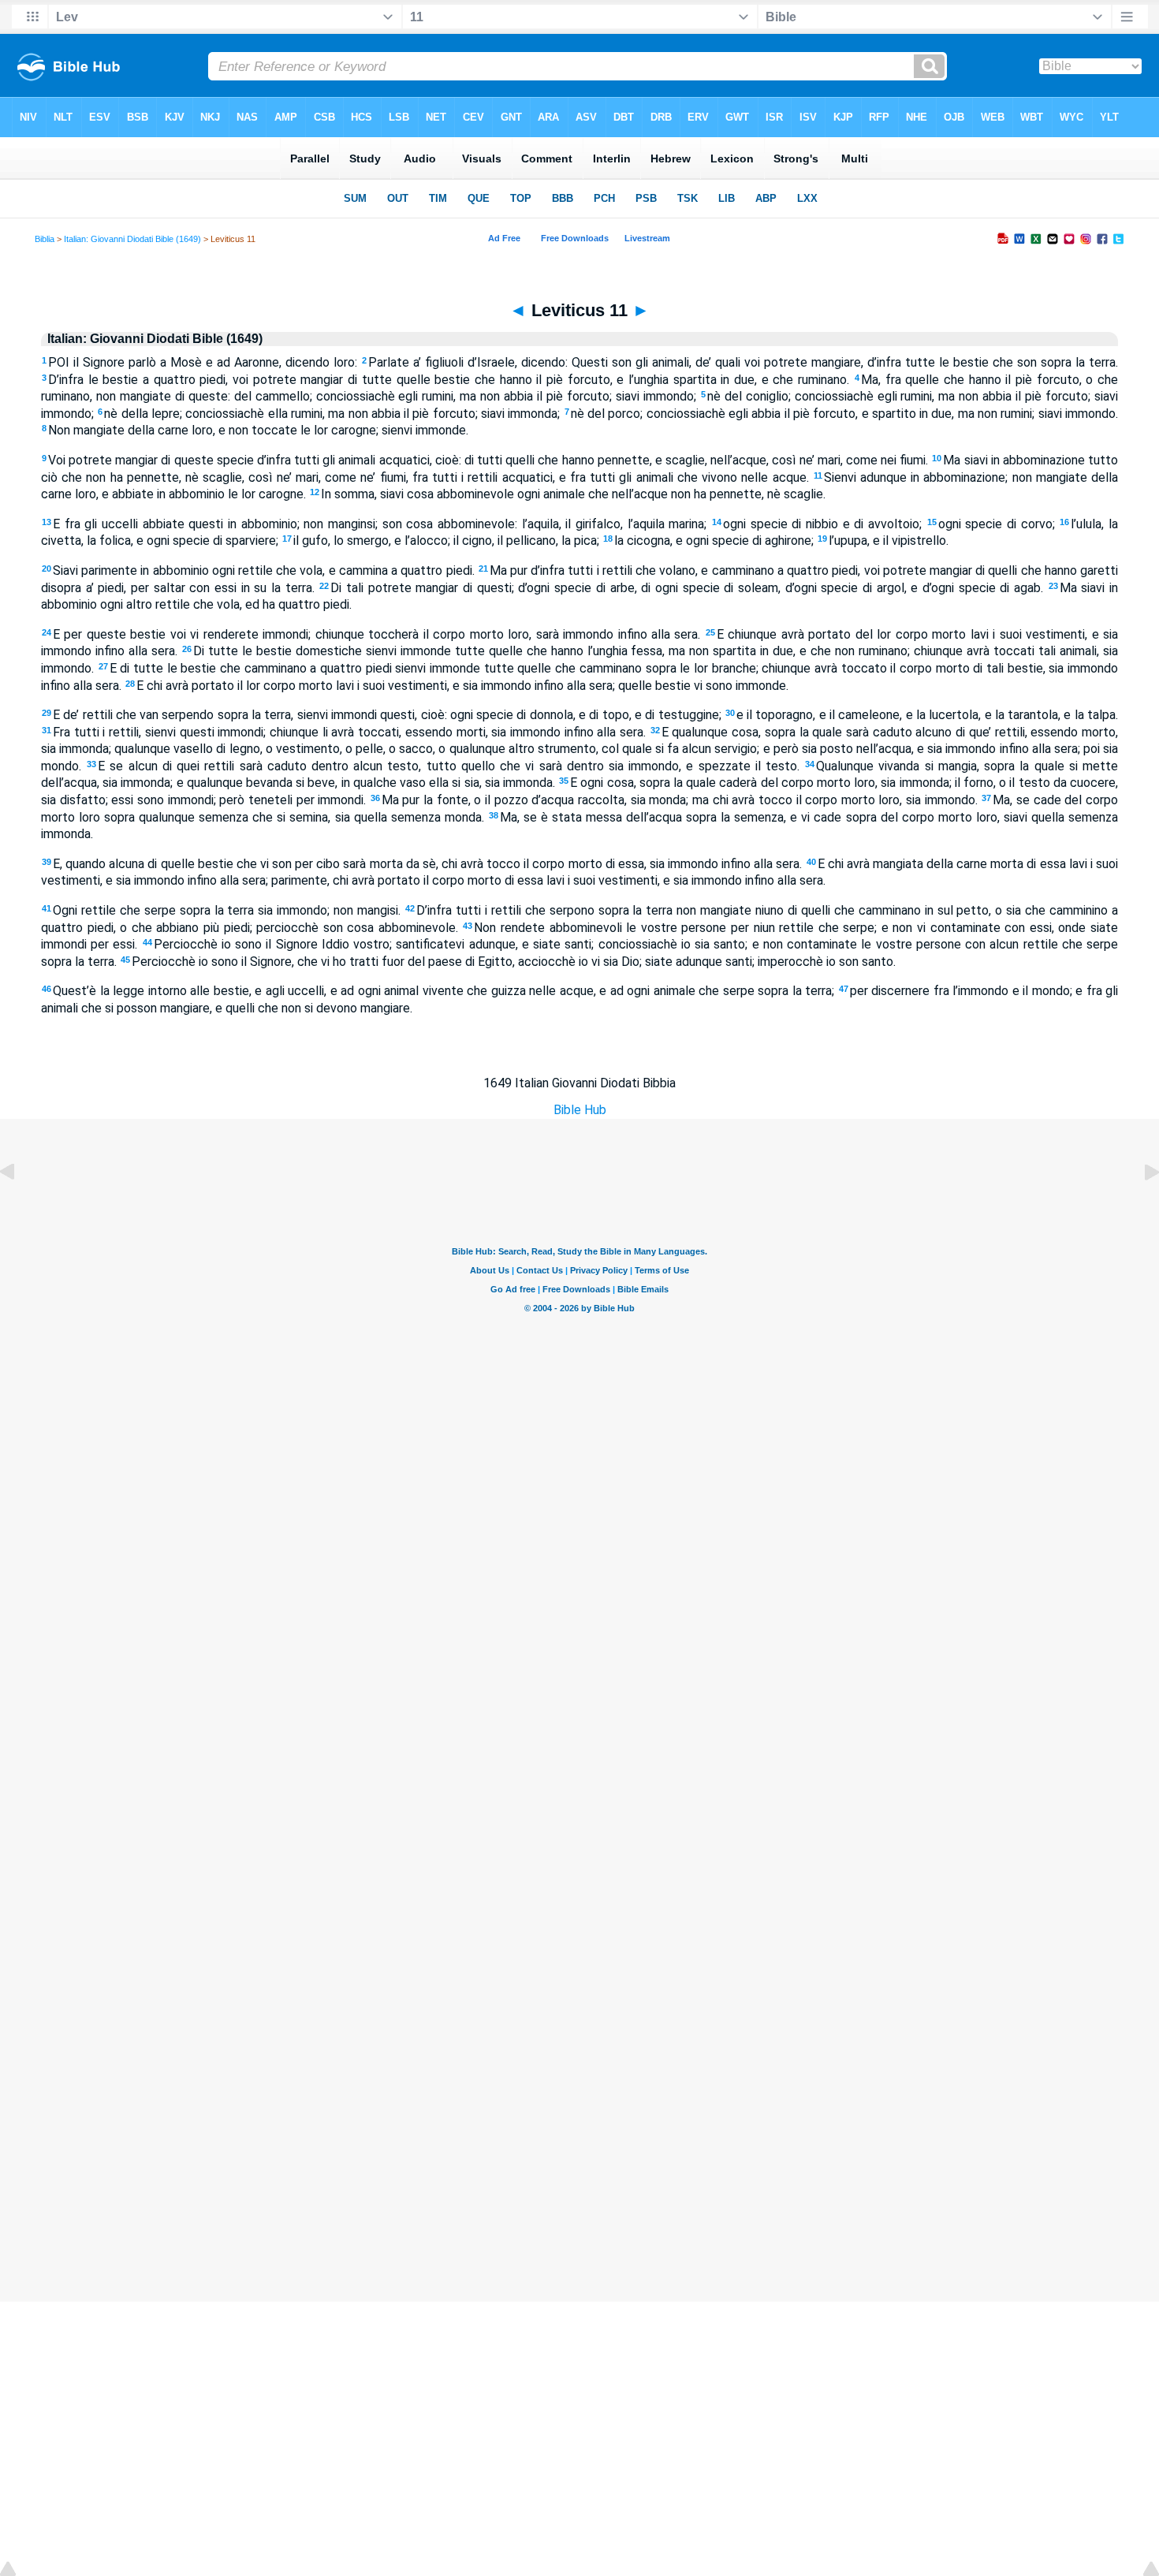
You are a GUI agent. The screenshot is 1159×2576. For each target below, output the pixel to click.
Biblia (45, 239)
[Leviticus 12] (1139, 1208)
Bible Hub (580, 1110)
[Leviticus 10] (20, 1208)
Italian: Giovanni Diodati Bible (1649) (132, 239)
